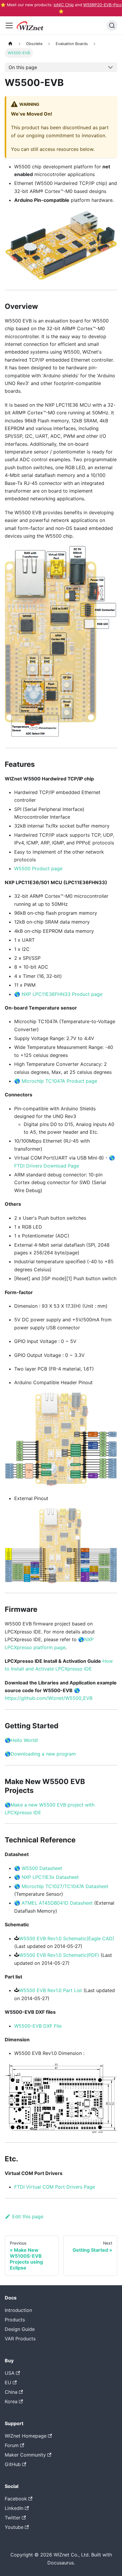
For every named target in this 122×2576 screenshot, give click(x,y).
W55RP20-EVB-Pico (102, 5)
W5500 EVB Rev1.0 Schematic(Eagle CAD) (67, 1938)
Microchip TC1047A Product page (59, 1081)
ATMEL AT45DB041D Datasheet (57, 1903)
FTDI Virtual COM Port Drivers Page (55, 2187)
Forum (12, 2445)
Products (15, 2320)
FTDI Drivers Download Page (47, 1166)
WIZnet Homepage (26, 2436)
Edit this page (28, 2216)
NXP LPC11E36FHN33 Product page (62, 994)
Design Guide (20, 2329)
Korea (11, 2401)
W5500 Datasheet (42, 1868)
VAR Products (20, 2339)
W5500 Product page (38, 868)
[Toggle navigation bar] (9, 25)
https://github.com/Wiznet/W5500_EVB (49, 1698)
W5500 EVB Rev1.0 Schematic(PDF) (59, 1955)
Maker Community (25, 2455)
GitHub (13, 2464)
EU (8, 2382)
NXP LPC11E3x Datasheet (50, 1877)
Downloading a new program (43, 1754)
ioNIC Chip (64, 5)
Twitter (13, 2518)
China (11, 2392)
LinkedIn (14, 2508)
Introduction (18, 2310)
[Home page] (10, 44)
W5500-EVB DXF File (38, 2026)
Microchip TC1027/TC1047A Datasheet (65, 1886)
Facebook (16, 2499)
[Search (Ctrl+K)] (112, 25)
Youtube (14, 2527)
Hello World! (24, 1740)
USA (10, 2373)
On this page (23, 67)
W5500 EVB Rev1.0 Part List (50, 1990)
